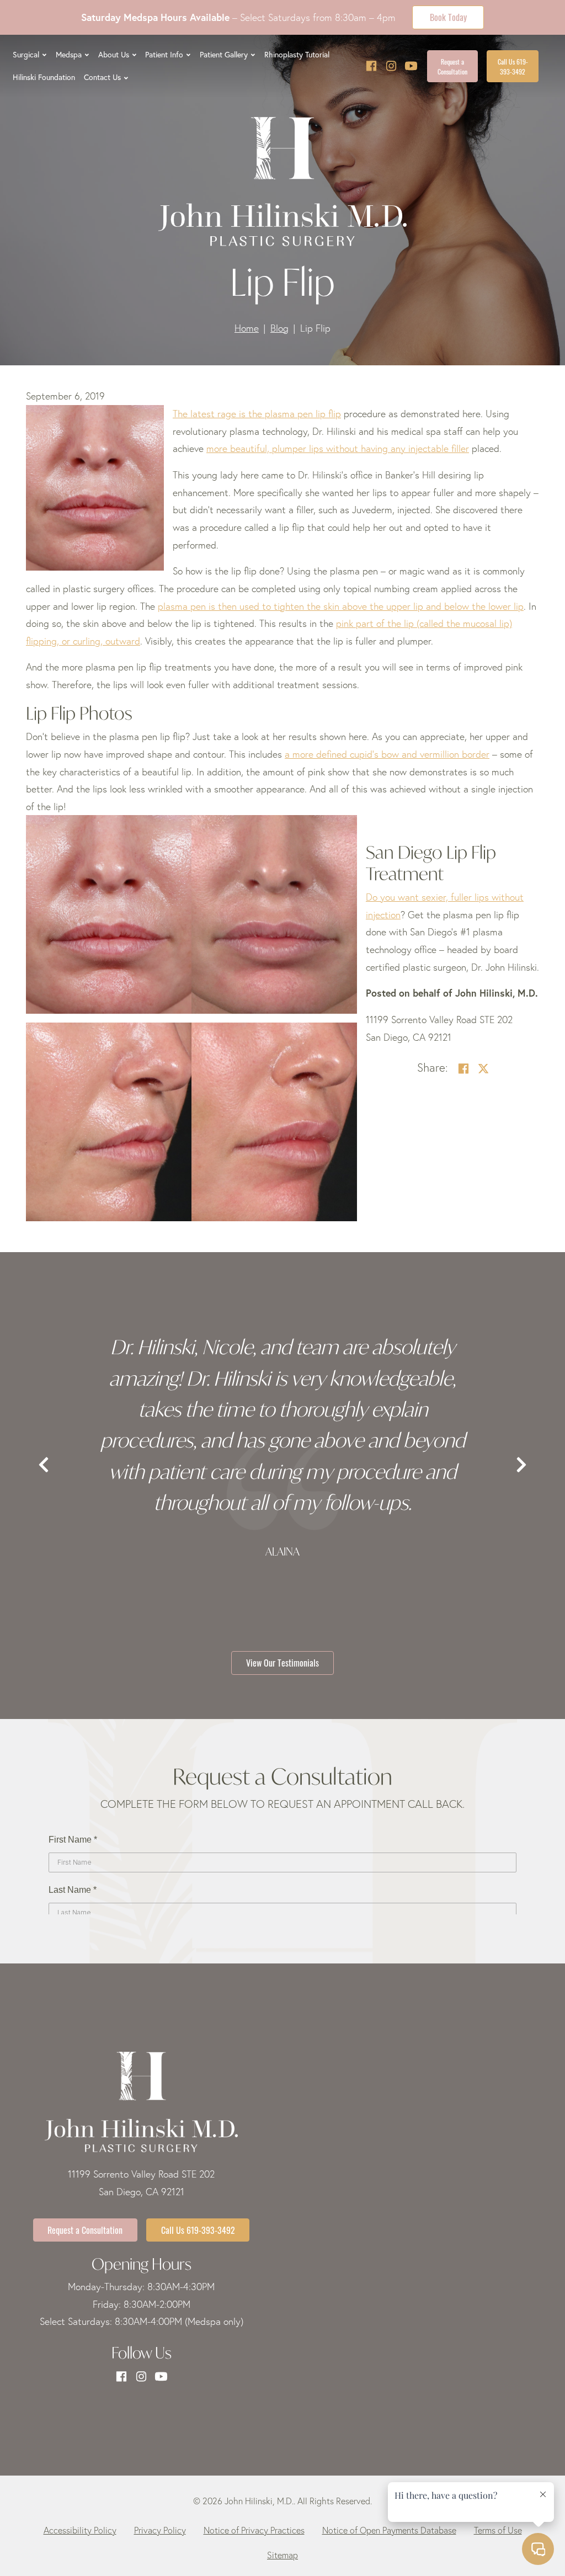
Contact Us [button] (102, 77)
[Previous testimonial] (44, 1465)
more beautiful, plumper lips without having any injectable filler (338, 448)
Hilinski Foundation (44, 77)
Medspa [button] (69, 55)
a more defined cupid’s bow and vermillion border (387, 754)
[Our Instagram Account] (391, 66)
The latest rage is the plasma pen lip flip (257, 414)
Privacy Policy (160, 2530)
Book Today (448, 17)
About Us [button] (114, 55)
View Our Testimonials (282, 1662)
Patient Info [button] (164, 55)
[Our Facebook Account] (371, 66)
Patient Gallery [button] (224, 55)
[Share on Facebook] (463, 1069)
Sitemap (282, 2555)
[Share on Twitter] (483, 1069)
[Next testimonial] (521, 1465)
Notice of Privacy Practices (254, 2530)
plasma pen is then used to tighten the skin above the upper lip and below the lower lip (341, 606)
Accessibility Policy (80, 2530)
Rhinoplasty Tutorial (297, 55)
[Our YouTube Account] (411, 66)
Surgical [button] (26, 55)
